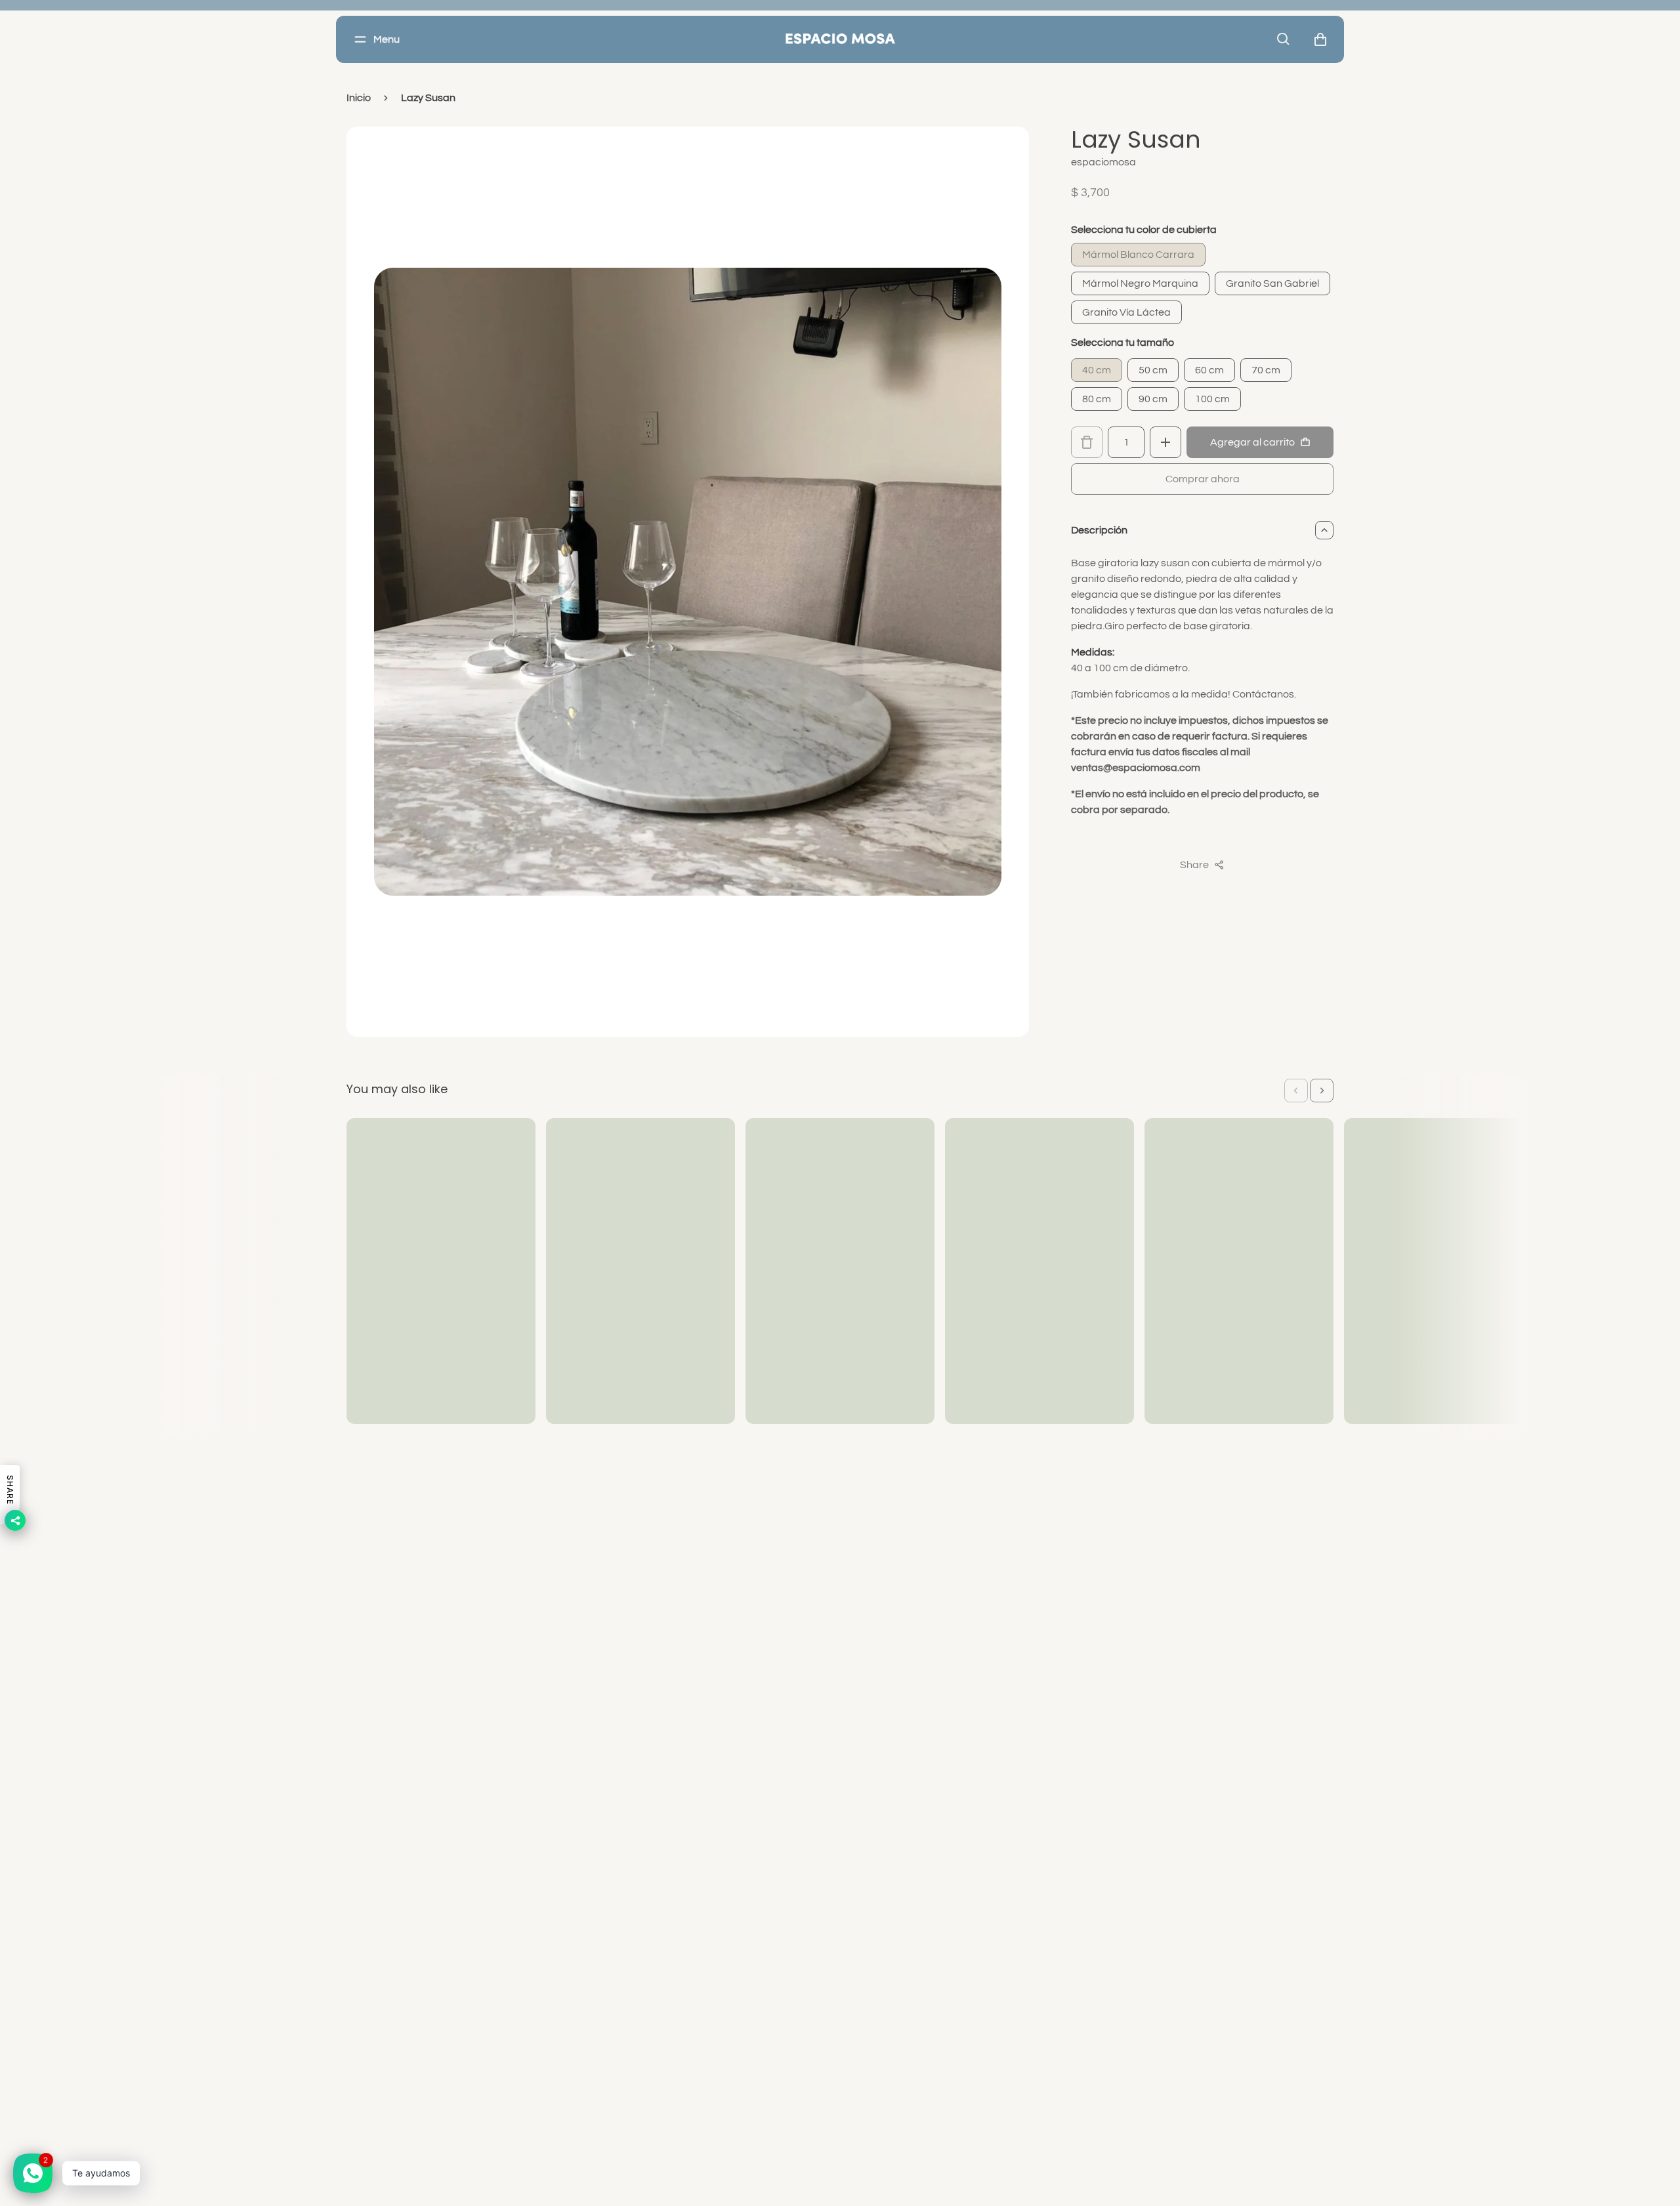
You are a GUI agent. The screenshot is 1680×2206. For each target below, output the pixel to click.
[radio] (1138, 255)
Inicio (359, 98)
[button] (1296, 1091)
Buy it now (1202, 479)
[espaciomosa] (840, 39)
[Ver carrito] (1320, 39)
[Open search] (1284, 39)
